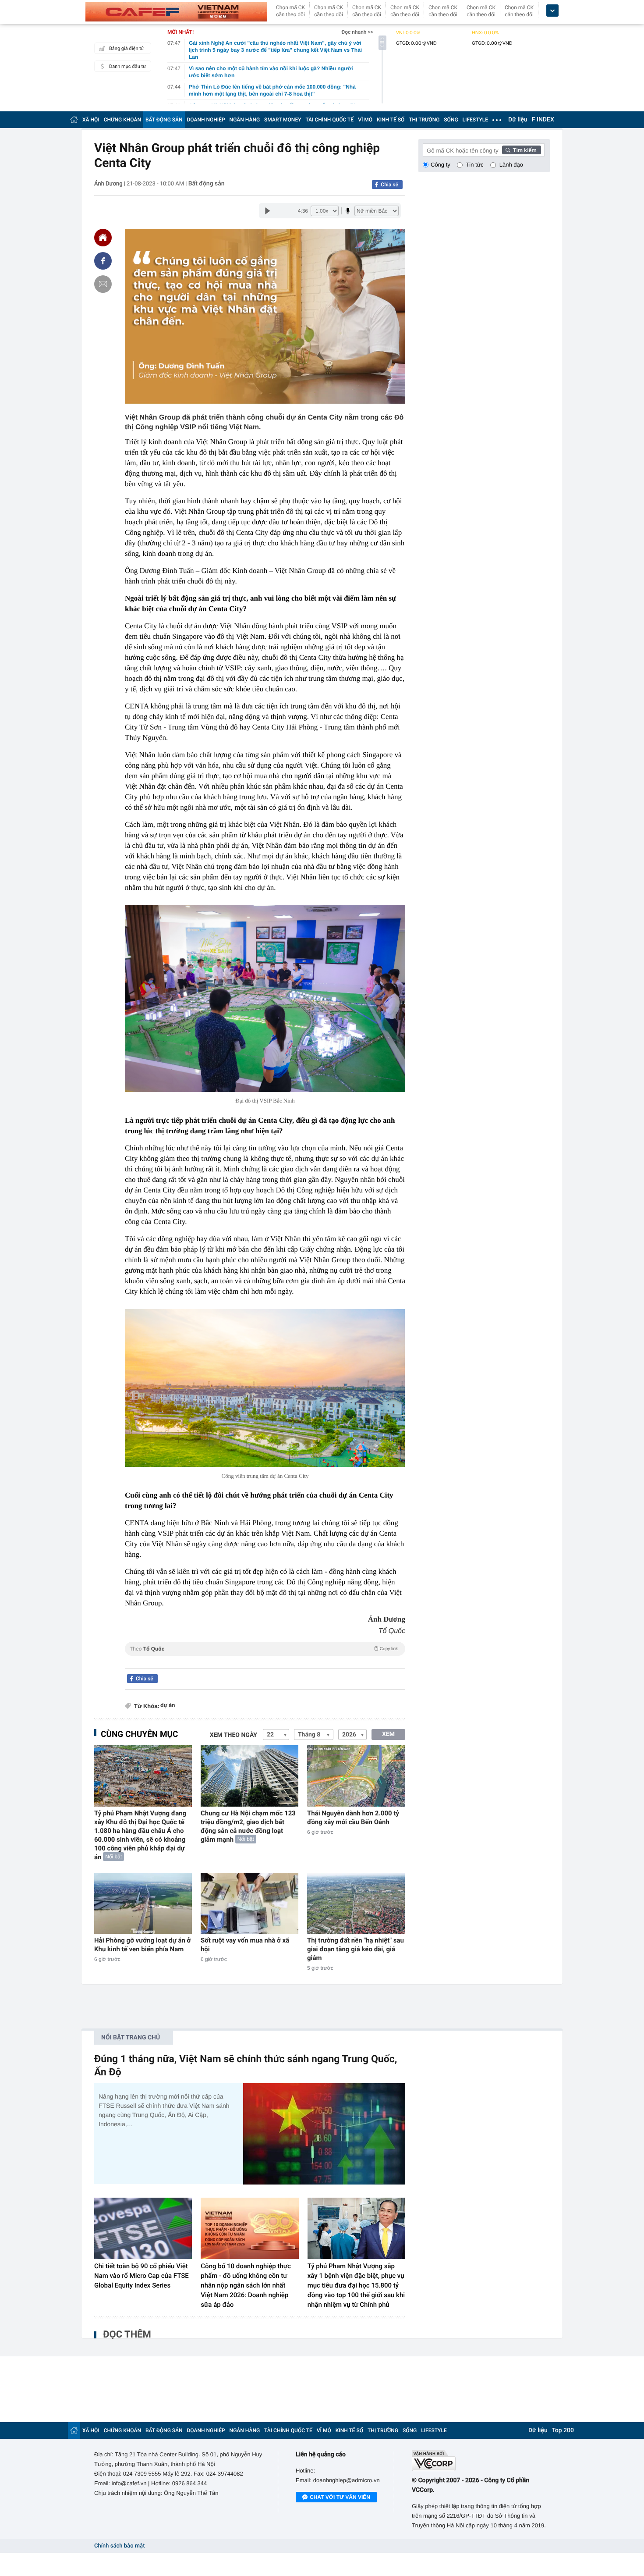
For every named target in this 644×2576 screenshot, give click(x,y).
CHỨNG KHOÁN (122, 120)
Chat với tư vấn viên (340, 2497)
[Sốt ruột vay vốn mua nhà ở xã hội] (249, 1903)
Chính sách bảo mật (119, 2546)
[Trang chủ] (74, 119)
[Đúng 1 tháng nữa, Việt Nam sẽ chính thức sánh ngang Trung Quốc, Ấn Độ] (324, 2134)
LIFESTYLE (475, 120)
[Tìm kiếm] (522, 150)
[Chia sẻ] (103, 261)
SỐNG (451, 120)
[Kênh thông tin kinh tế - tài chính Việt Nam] (176, 12)
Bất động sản (207, 184)
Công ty (441, 165)
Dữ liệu (518, 120)
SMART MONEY (283, 120)
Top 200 (563, 2430)
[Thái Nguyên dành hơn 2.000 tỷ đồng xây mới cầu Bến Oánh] (356, 1776)
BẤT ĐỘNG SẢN (164, 120)
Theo (264, 1649)
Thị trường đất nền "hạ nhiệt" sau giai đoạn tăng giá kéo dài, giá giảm (356, 1949)
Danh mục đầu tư (127, 66)
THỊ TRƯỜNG (424, 120)
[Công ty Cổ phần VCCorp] (481, 2460)
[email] (103, 284)
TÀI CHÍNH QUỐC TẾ (329, 120)
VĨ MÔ (365, 120)
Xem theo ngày (234, 1735)
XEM (388, 1734)
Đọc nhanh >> (357, 32)
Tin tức (475, 165)
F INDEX (543, 120)
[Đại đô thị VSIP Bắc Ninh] (265, 999)
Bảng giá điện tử (127, 48)
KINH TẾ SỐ (391, 120)
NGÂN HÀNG (245, 120)
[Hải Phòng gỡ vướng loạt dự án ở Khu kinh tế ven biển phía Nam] (143, 1903)
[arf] (265, 1659)
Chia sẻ (389, 185)
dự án (168, 1706)
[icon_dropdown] (552, 11)
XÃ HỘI (91, 120)
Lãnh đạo (511, 165)
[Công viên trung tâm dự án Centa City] (265, 1388)
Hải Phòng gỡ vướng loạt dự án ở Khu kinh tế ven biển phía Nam (142, 1945)
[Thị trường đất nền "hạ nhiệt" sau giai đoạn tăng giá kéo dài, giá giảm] (356, 1903)
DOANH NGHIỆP (206, 120)
